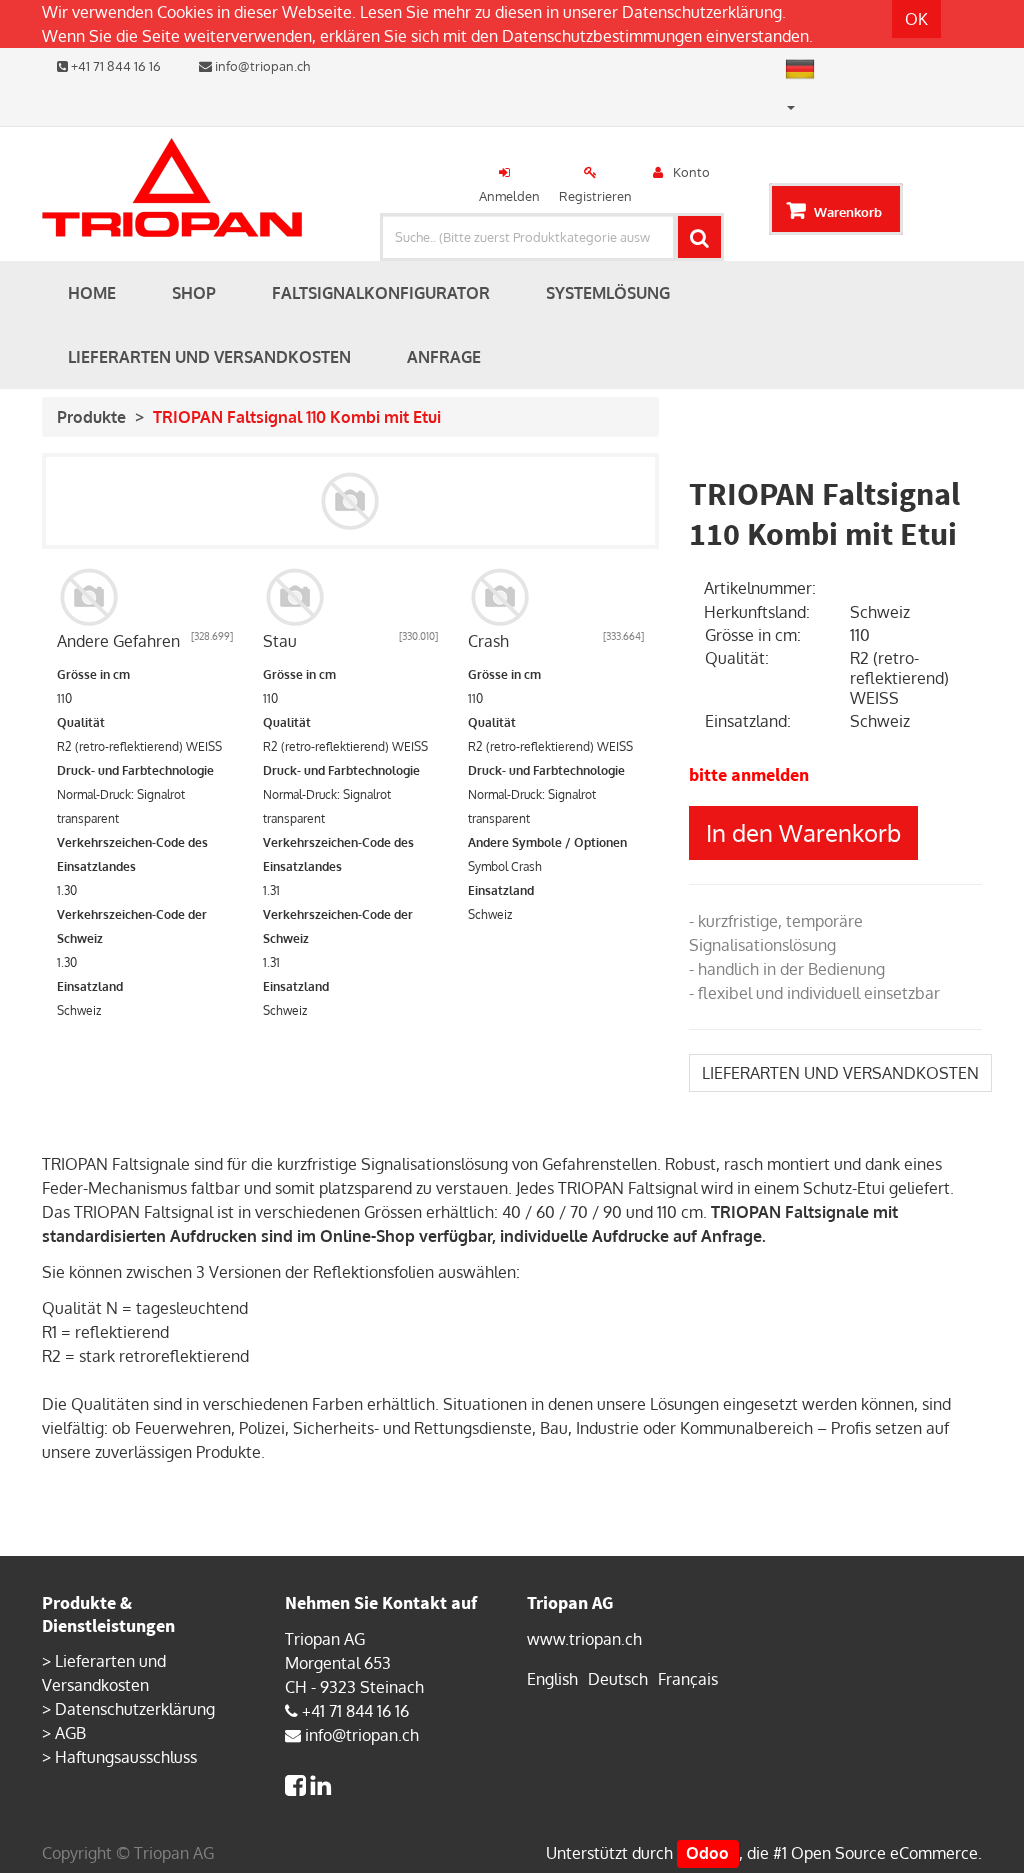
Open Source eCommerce (884, 1853)
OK (916, 19)
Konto (691, 172)
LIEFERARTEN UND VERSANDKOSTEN (840, 1073)
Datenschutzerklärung (702, 12)
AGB (70, 1733)
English (552, 1679)
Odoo (707, 1853)
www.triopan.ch (584, 1639)
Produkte (91, 417)
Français (688, 1679)
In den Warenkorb (803, 832)
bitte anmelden (749, 774)
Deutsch (618, 1679)
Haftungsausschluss (126, 1757)
